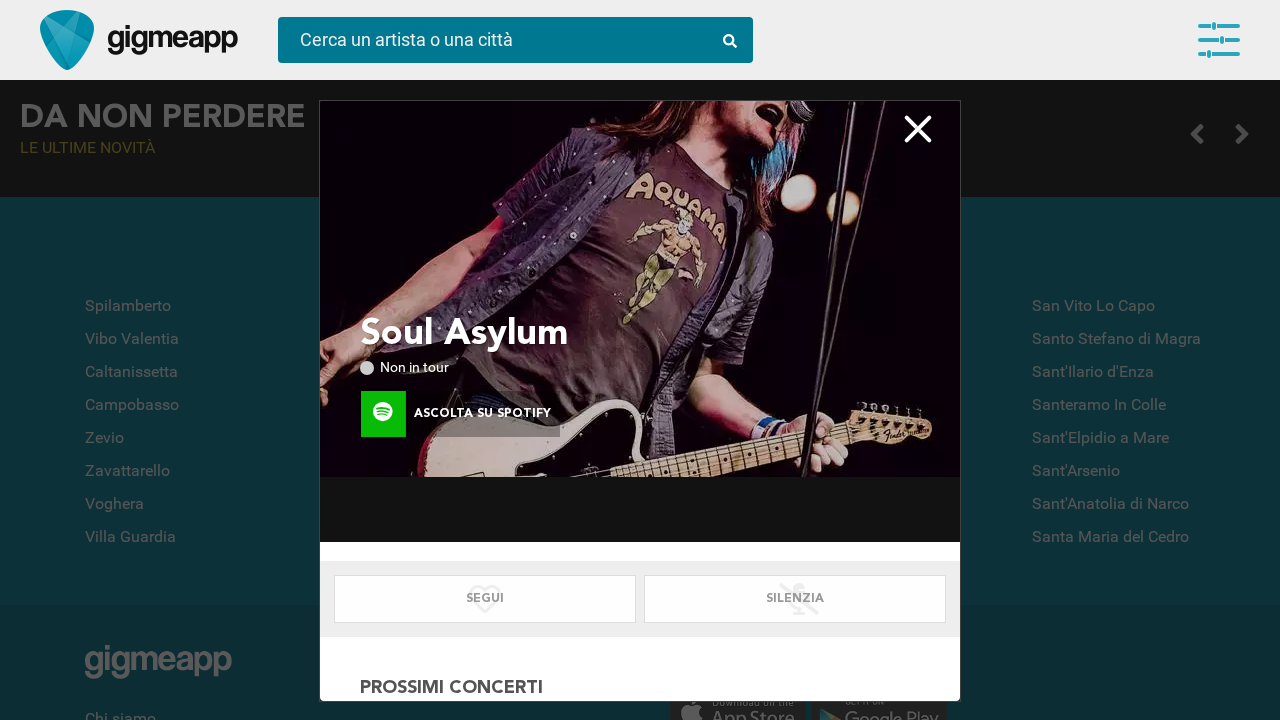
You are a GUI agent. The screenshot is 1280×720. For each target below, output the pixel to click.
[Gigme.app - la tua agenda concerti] (67, 40)
